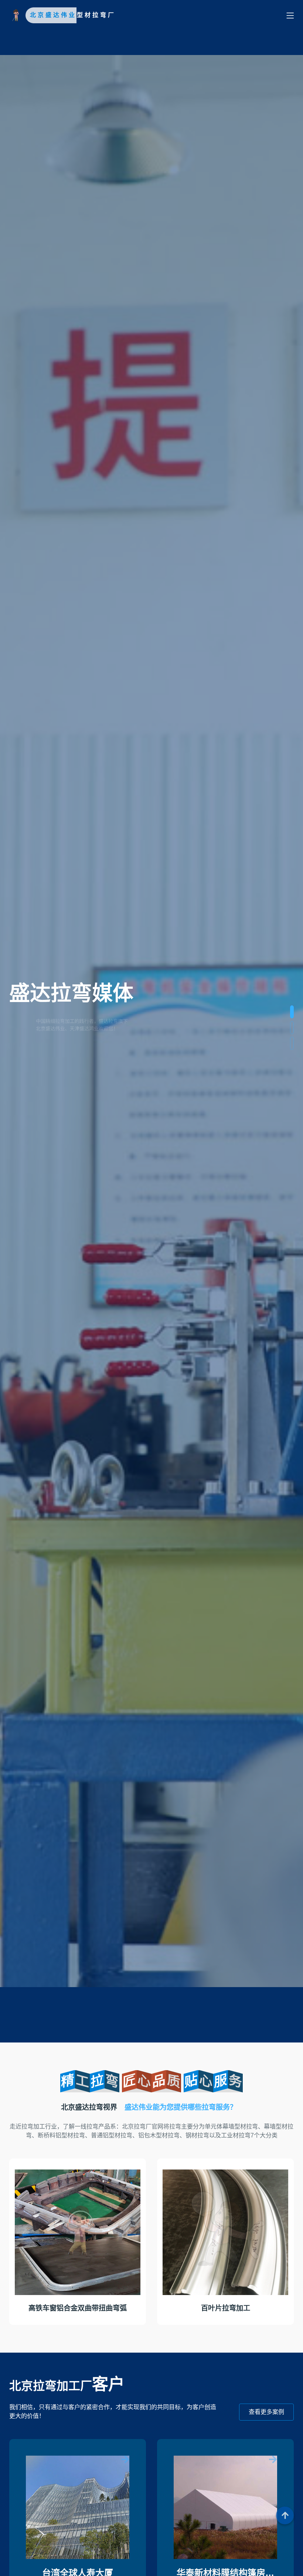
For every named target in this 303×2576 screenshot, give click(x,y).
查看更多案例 (266, 2412)
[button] (292, 1012)
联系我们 (31, 1062)
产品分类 (82, 1062)
